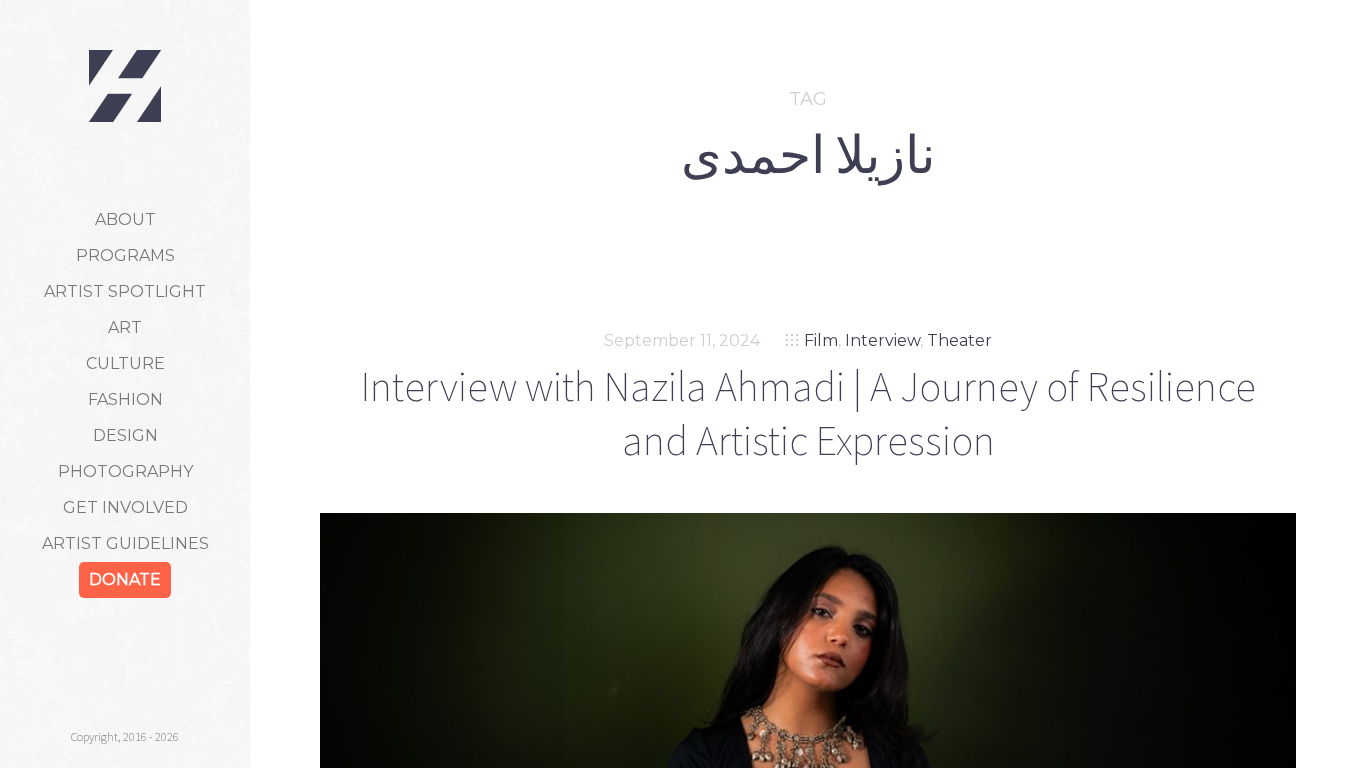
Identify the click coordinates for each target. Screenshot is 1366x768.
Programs (125, 255)
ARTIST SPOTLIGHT (125, 291)
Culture (125, 363)
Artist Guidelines (125, 543)
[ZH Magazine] (125, 86)
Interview (882, 340)
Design (125, 435)
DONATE (125, 579)
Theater (959, 340)
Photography (125, 471)
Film (821, 340)
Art (125, 327)
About (125, 219)
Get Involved (125, 507)
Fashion (125, 399)
